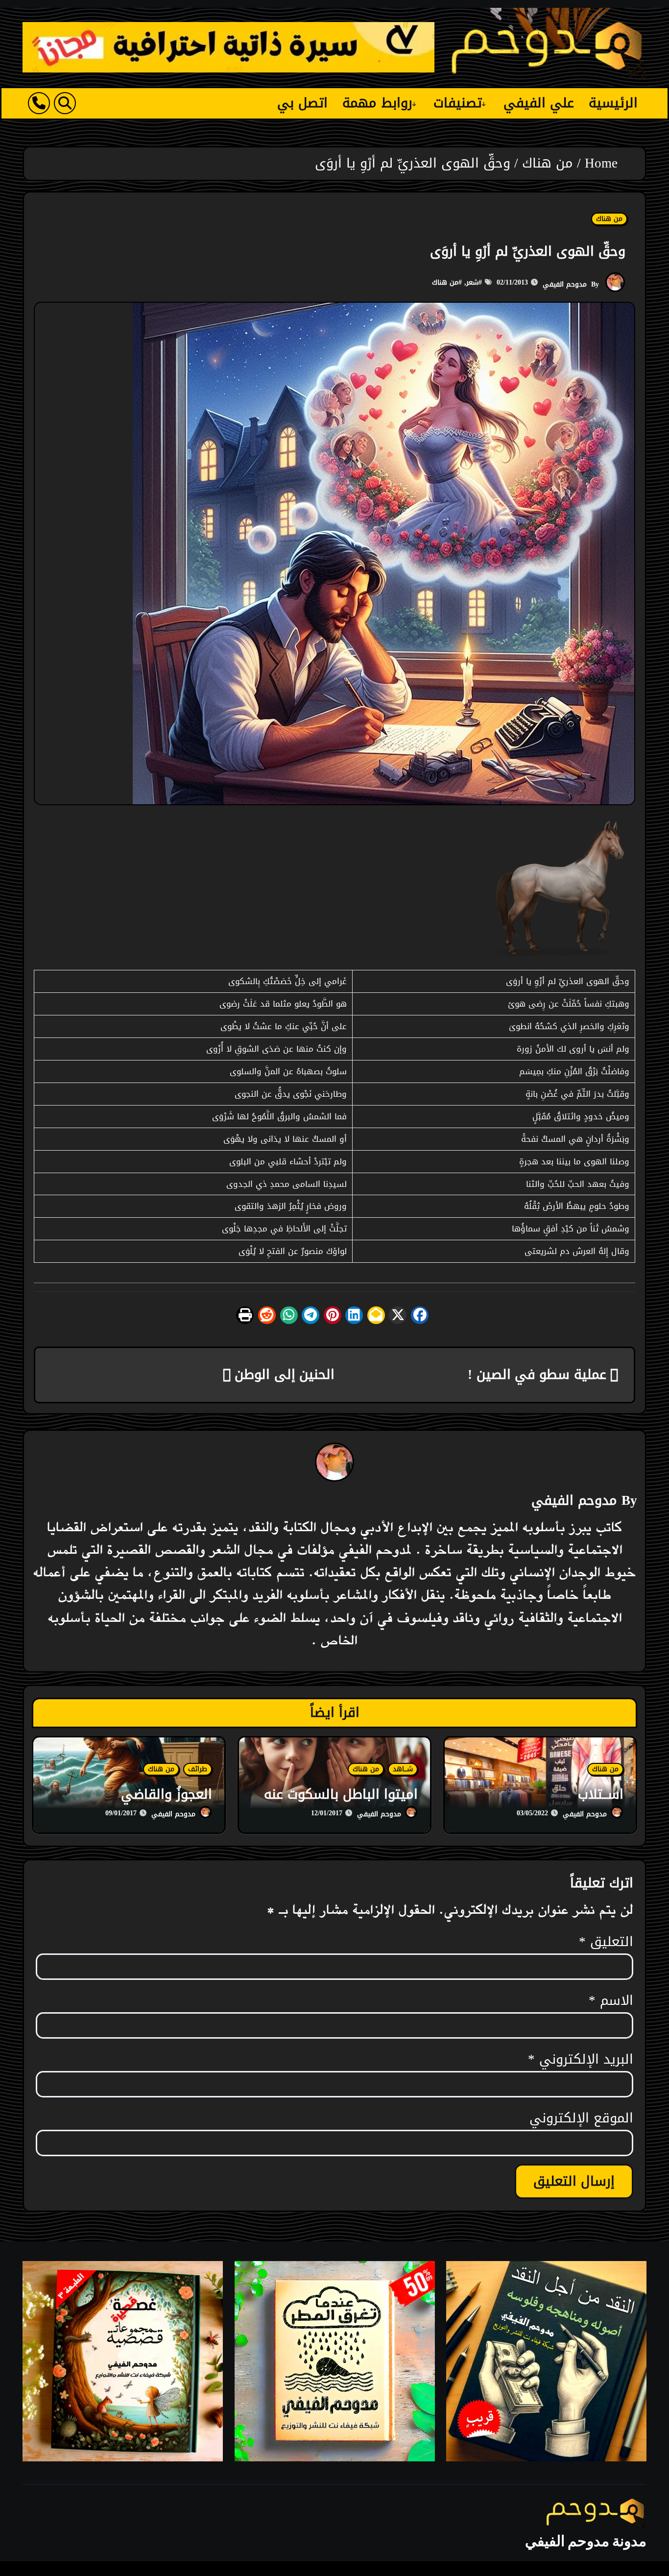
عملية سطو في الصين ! (539, 1374)
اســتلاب (601, 1794)
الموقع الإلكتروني (581, 2119)
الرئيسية (613, 103)
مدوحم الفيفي (565, 284)
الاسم (611, 2001)
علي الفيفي (539, 103)
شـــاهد (403, 1769)
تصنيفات (458, 103)
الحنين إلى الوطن (283, 1374)
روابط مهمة (377, 103)
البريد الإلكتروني (581, 2060)
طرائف (198, 1769)
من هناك (609, 219)
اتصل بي (303, 103)
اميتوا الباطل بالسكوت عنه (341, 1794)
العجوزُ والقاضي (167, 1794)
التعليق (606, 1942)
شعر (472, 282)
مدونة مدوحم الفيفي (586, 2541)
